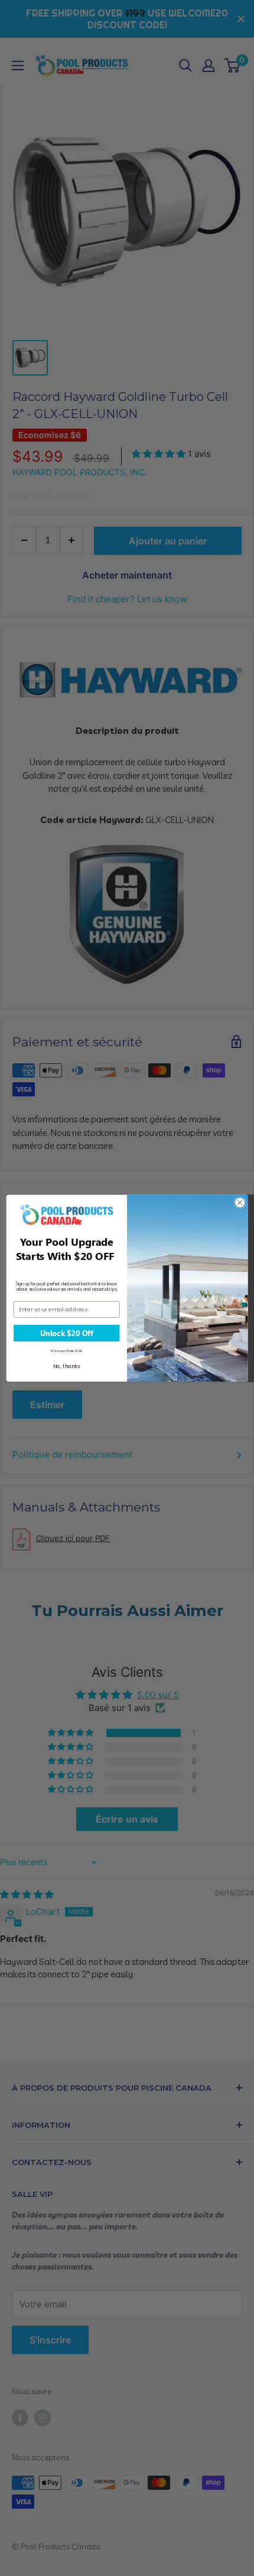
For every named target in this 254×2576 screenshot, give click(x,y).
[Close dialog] (240, 1202)
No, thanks (66, 1366)
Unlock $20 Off (67, 1333)
